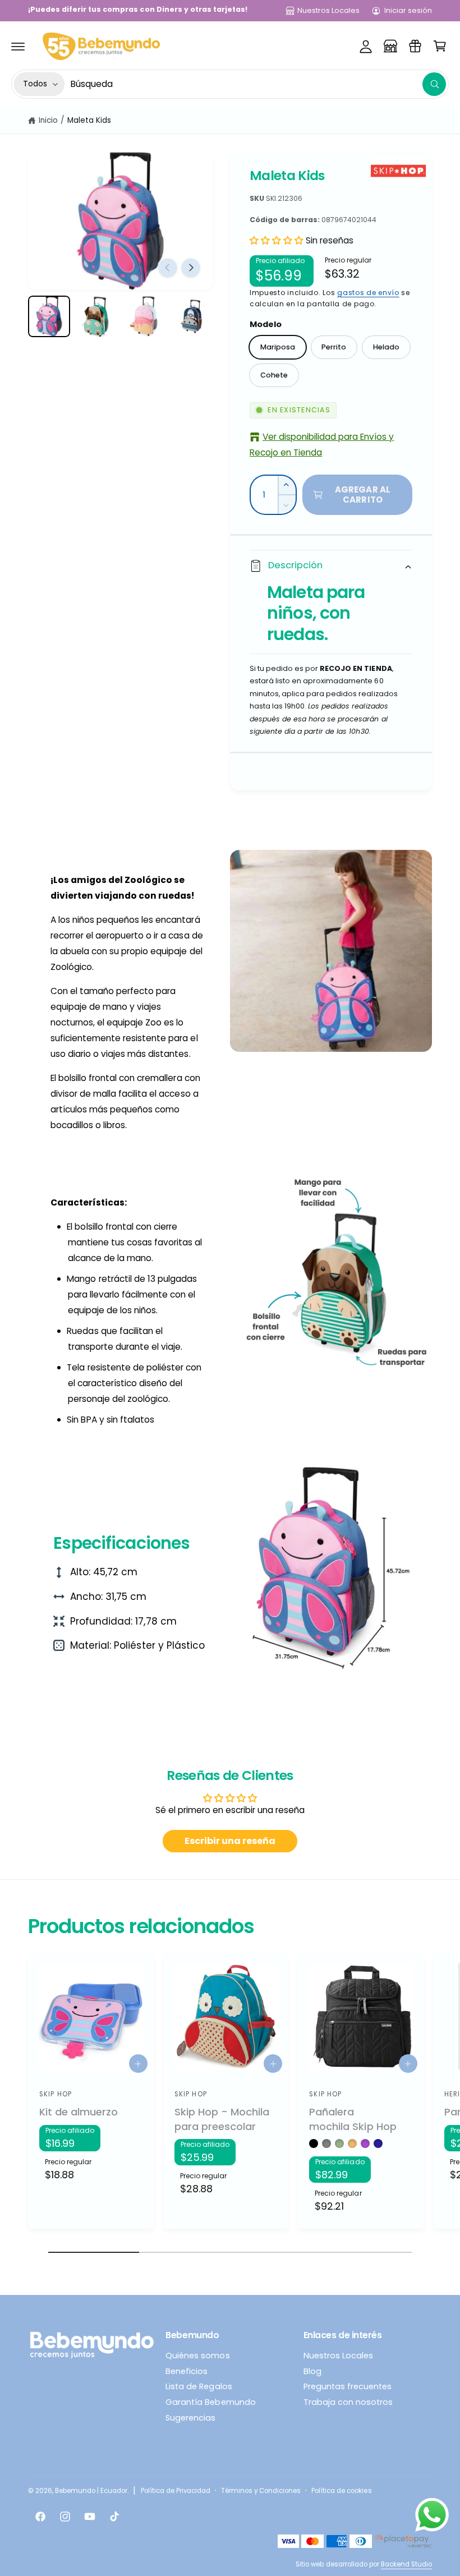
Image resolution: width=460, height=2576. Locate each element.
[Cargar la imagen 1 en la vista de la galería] (49, 317)
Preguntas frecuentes (348, 2386)
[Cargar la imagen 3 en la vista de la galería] (144, 317)
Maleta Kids (89, 120)
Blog (312, 2371)
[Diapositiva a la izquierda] (168, 268)
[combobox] (258, 84)
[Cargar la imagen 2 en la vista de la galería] (97, 317)
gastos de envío (368, 293)
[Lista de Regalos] (415, 46)
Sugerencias (190, 2418)
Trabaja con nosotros (348, 2402)
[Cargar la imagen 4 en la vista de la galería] (192, 317)
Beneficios (187, 2371)
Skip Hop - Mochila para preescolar (222, 2119)
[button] (18, 46)
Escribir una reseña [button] (230, 1841)
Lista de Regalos (199, 2386)
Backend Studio (406, 2564)
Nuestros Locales (328, 10)
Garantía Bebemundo (210, 2402)
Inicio (48, 120)
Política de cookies (341, 2491)
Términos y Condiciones (261, 2491)
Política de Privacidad (176, 2491)
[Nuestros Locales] (390, 46)
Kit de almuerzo (79, 2112)
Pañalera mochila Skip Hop (353, 2119)
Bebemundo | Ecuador (91, 2491)
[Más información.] (432, 2517)
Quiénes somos (197, 2356)
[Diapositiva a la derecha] (191, 268)
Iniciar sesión (408, 10)
